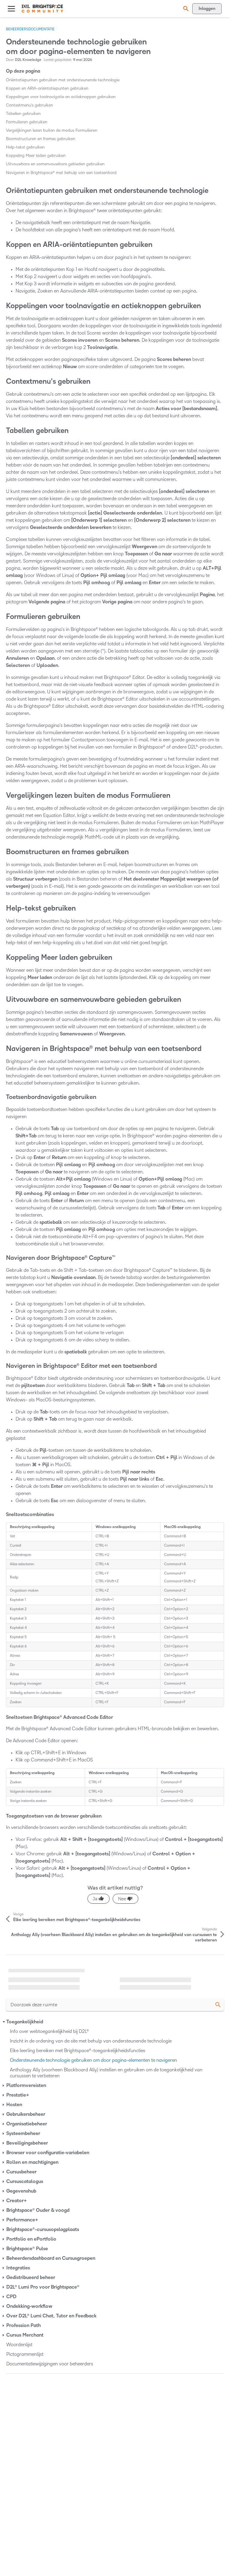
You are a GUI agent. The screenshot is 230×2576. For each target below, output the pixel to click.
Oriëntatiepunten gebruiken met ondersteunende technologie (63, 80)
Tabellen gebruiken (23, 114)
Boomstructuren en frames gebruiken (41, 139)
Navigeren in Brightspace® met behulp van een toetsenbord (61, 173)
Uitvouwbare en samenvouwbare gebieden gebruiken (55, 164)
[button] (185, 9)
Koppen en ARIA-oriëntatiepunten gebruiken (47, 88)
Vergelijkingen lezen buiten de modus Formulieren (52, 130)
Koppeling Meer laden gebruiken (36, 156)
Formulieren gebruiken (27, 122)
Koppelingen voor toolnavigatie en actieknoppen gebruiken (61, 97)
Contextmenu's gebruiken (29, 105)
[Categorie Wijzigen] (4, 2022)
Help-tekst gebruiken (25, 147)
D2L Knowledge (28, 60)
